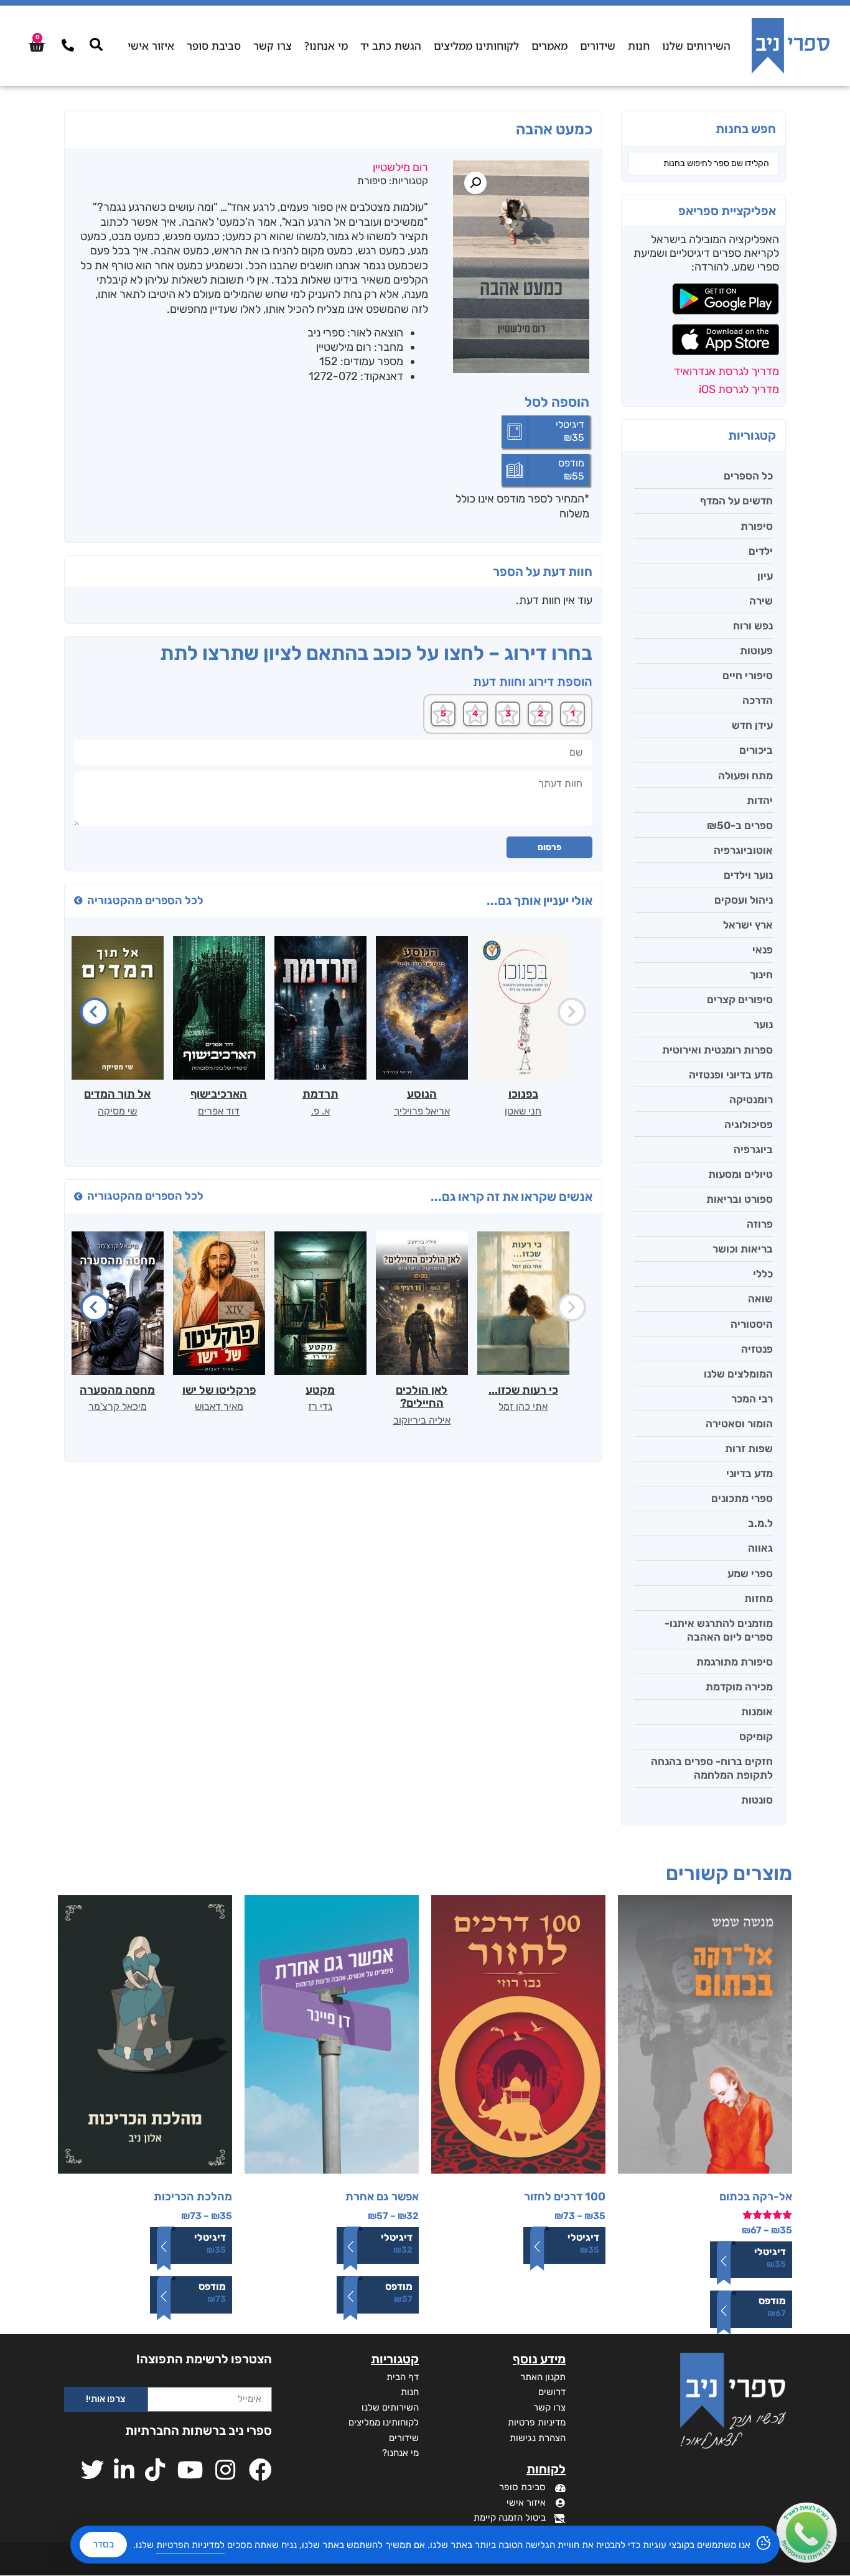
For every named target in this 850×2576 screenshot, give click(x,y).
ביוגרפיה (753, 1149)
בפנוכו (523, 1094)
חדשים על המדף (736, 501)
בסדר (103, 2544)
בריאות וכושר (743, 1249)
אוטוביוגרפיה (743, 850)
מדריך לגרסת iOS (739, 389)
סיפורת (757, 526)
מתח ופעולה (745, 776)
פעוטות (756, 651)
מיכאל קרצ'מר (118, 1406)
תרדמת (320, 1094)
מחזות (759, 1598)
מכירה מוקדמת (739, 1687)
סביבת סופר (214, 46)
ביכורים (756, 750)
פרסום (549, 847)
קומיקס (756, 1736)
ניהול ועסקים (744, 900)
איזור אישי (151, 46)
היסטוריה (752, 1324)
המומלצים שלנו (738, 1374)
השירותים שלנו (696, 46)
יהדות (760, 800)
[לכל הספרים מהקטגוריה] (78, 901)
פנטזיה (757, 1349)
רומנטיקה (751, 1100)
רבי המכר (752, 1399)
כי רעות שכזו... (523, 1390)
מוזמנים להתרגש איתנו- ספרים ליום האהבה (719, 1630)
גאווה (760, 1548)
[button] (475, 183)
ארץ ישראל (748, 925)
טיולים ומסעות (740, 1174)
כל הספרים (748, 476)
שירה (761, 601)
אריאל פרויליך (422, 1111)
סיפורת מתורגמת (735, 1662)
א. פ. (320, 1111)
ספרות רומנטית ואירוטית (717, 1050)
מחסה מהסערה (117, 1390)
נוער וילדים (748, 875)
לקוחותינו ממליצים (476, 46)
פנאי (763, 950)
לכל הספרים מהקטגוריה (145, 901)
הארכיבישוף (219, 1094)
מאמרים (549, 46)
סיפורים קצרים (740, 999)
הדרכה (758, 700)
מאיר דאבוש (219, 1406)
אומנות (757, 1712)
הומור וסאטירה (739, 1424)
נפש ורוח (753, 626)
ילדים (761, 551)
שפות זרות (749, 1448)
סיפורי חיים (748, 675)
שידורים (598, 46)
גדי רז (320, 1406)
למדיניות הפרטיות (190, 2545)
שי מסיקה (117, 1111)
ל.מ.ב (760, 1523)
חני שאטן (523, 1111)
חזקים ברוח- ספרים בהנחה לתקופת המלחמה (712, 1768)
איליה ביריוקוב (422, 1420)
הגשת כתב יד (391, 46)
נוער (763, 1024)
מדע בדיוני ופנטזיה (731, 1075)
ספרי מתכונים (742, 1498)
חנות (639, 46)
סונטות (757, 1800)
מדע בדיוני (750, 1473)
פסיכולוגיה (749, 1124)
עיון (765, 576)
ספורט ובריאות (740, 1199)
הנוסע (422, 1094)
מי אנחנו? (326, 46)
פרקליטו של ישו (219, 1390)
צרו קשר (273, 46)
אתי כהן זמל (523, 1406)
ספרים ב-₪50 (740, 825)
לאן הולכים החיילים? (422, 1397)
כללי (763, 1274)
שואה (760, 1299)
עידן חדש (752, 725)
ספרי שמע (750, 1573)
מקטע (320, 1390)
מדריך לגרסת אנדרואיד (726, 371)
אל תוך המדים (117, 1094)
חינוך (761, 975)
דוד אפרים (219, 1111)
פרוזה (760, 1224)
